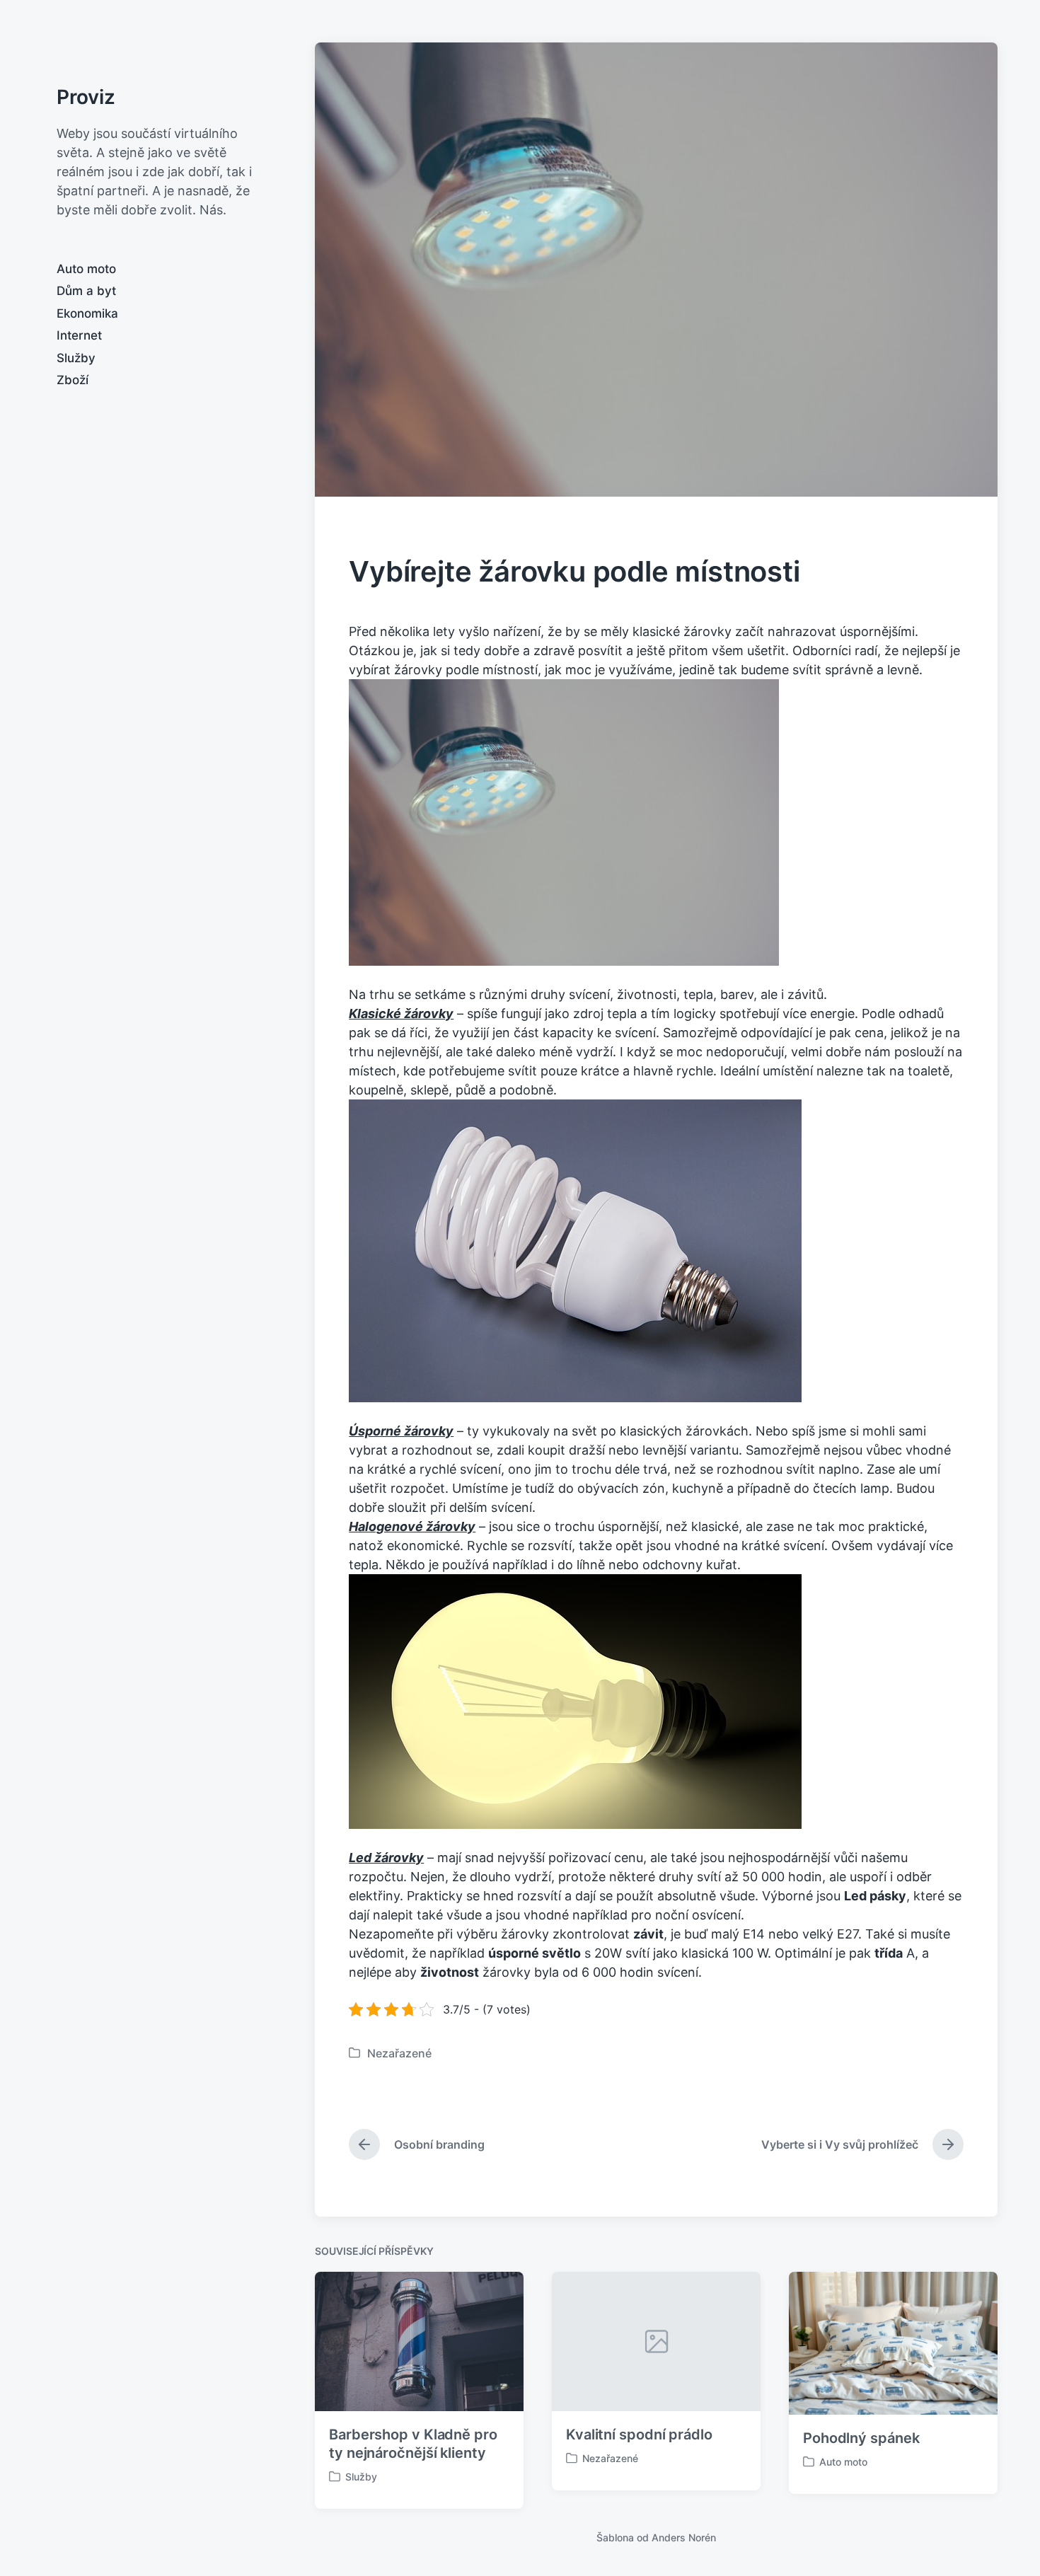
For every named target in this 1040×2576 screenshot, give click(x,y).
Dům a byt (86, 291)
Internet (79, 335)
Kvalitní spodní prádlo (639, 2435)
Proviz (86, 97)
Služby (76, 358)
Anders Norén (684, 2537)
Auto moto (86, 269)
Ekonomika (87, 313)
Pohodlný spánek (861, 2438)
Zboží (73, 380)
